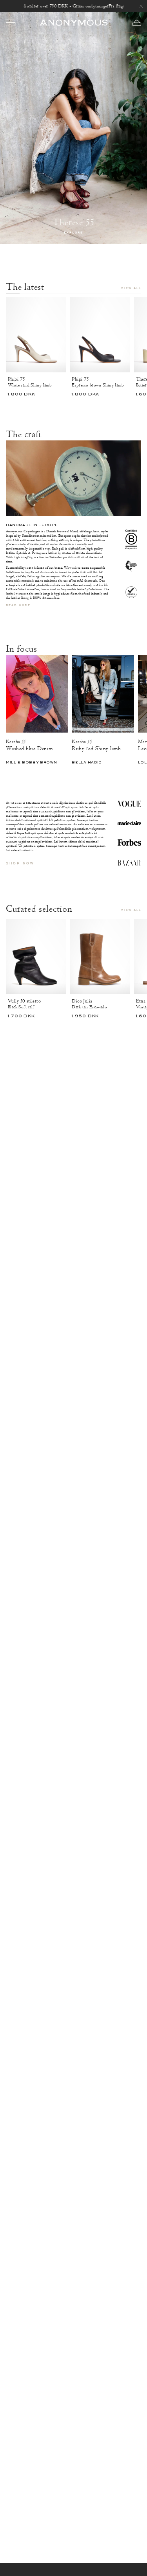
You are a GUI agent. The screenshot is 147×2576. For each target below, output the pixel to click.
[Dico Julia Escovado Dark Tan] (100, 957)
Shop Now (20, 863)
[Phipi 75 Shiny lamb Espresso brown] (100, 335)
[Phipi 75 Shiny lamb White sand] (36, 335)
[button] (137, 23)
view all (131, 288)
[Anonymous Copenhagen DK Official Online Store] (74, 22)
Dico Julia (82, 1001)
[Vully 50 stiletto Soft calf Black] (36, 957)
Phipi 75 (16, 379)
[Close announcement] (141, 6)
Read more (18, 606)
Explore (73, 233)
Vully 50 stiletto (24, 1001)
